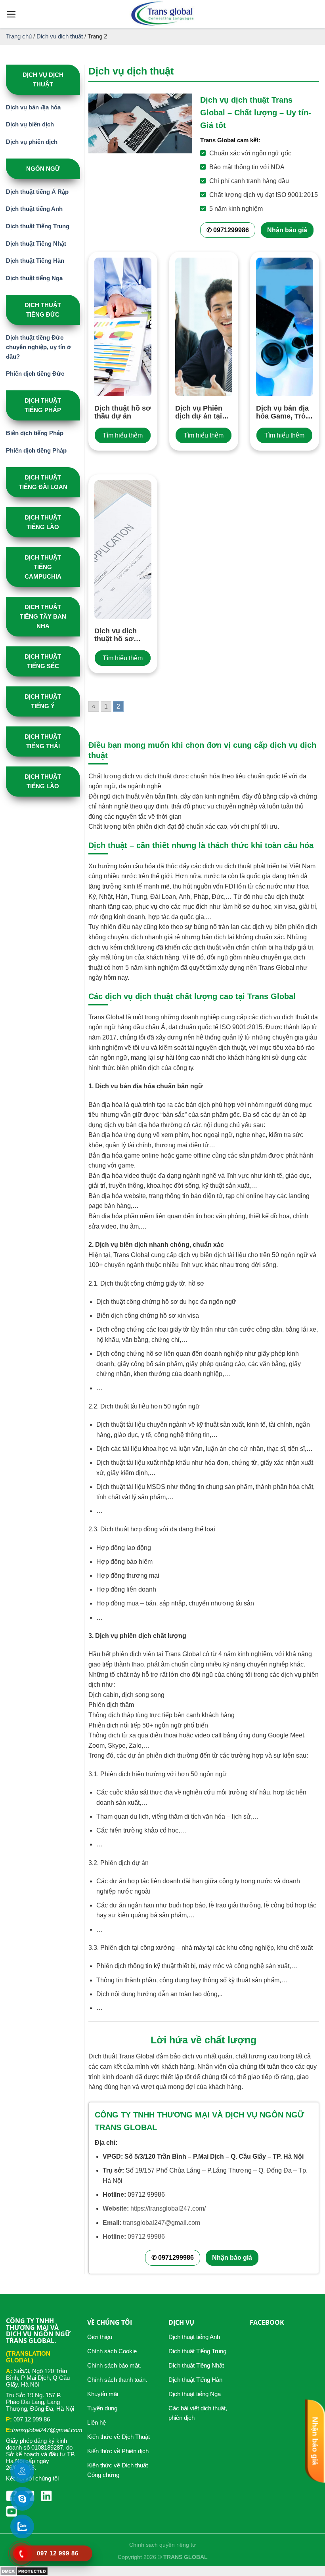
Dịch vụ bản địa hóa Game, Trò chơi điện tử (282, 412)
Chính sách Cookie (112, 2351)
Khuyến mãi (103, 2394)
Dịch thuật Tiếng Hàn (35, 261)
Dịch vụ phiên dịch (32, 142)
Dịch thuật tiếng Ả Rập (37, 192)
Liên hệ (97, 2422)
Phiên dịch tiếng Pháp (36, 450)
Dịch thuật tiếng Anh (34, 209)
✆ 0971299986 (228, 230)
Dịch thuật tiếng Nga (34, 278)
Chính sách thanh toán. (117, 2380)
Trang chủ (19, 36)
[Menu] (11, 14)
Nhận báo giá (287, 230)
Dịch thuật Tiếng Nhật (36, 244)
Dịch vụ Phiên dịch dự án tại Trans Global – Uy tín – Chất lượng (200, 412)
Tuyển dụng (102, 2408)
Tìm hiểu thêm (123, 435)
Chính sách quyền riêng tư (162, 2545)
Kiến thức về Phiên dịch (118, 2451)
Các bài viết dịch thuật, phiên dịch (198, 2413)
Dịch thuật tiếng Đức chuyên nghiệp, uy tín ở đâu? (39, 347)
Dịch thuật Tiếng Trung (38, 226)
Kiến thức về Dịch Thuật (119, 2437)
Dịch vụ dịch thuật (60, 36)
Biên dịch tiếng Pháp (35, 433)
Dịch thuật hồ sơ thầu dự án (123, 412)
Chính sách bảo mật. (114, 2365)
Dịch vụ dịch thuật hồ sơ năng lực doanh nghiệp (121, 635)
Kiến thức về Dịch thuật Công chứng (118, 2470)
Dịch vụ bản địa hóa (33, 107)
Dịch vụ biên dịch (30, 124)
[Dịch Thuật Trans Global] (162, 14)
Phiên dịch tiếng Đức (35, 374)
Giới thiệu (100, 2337)
